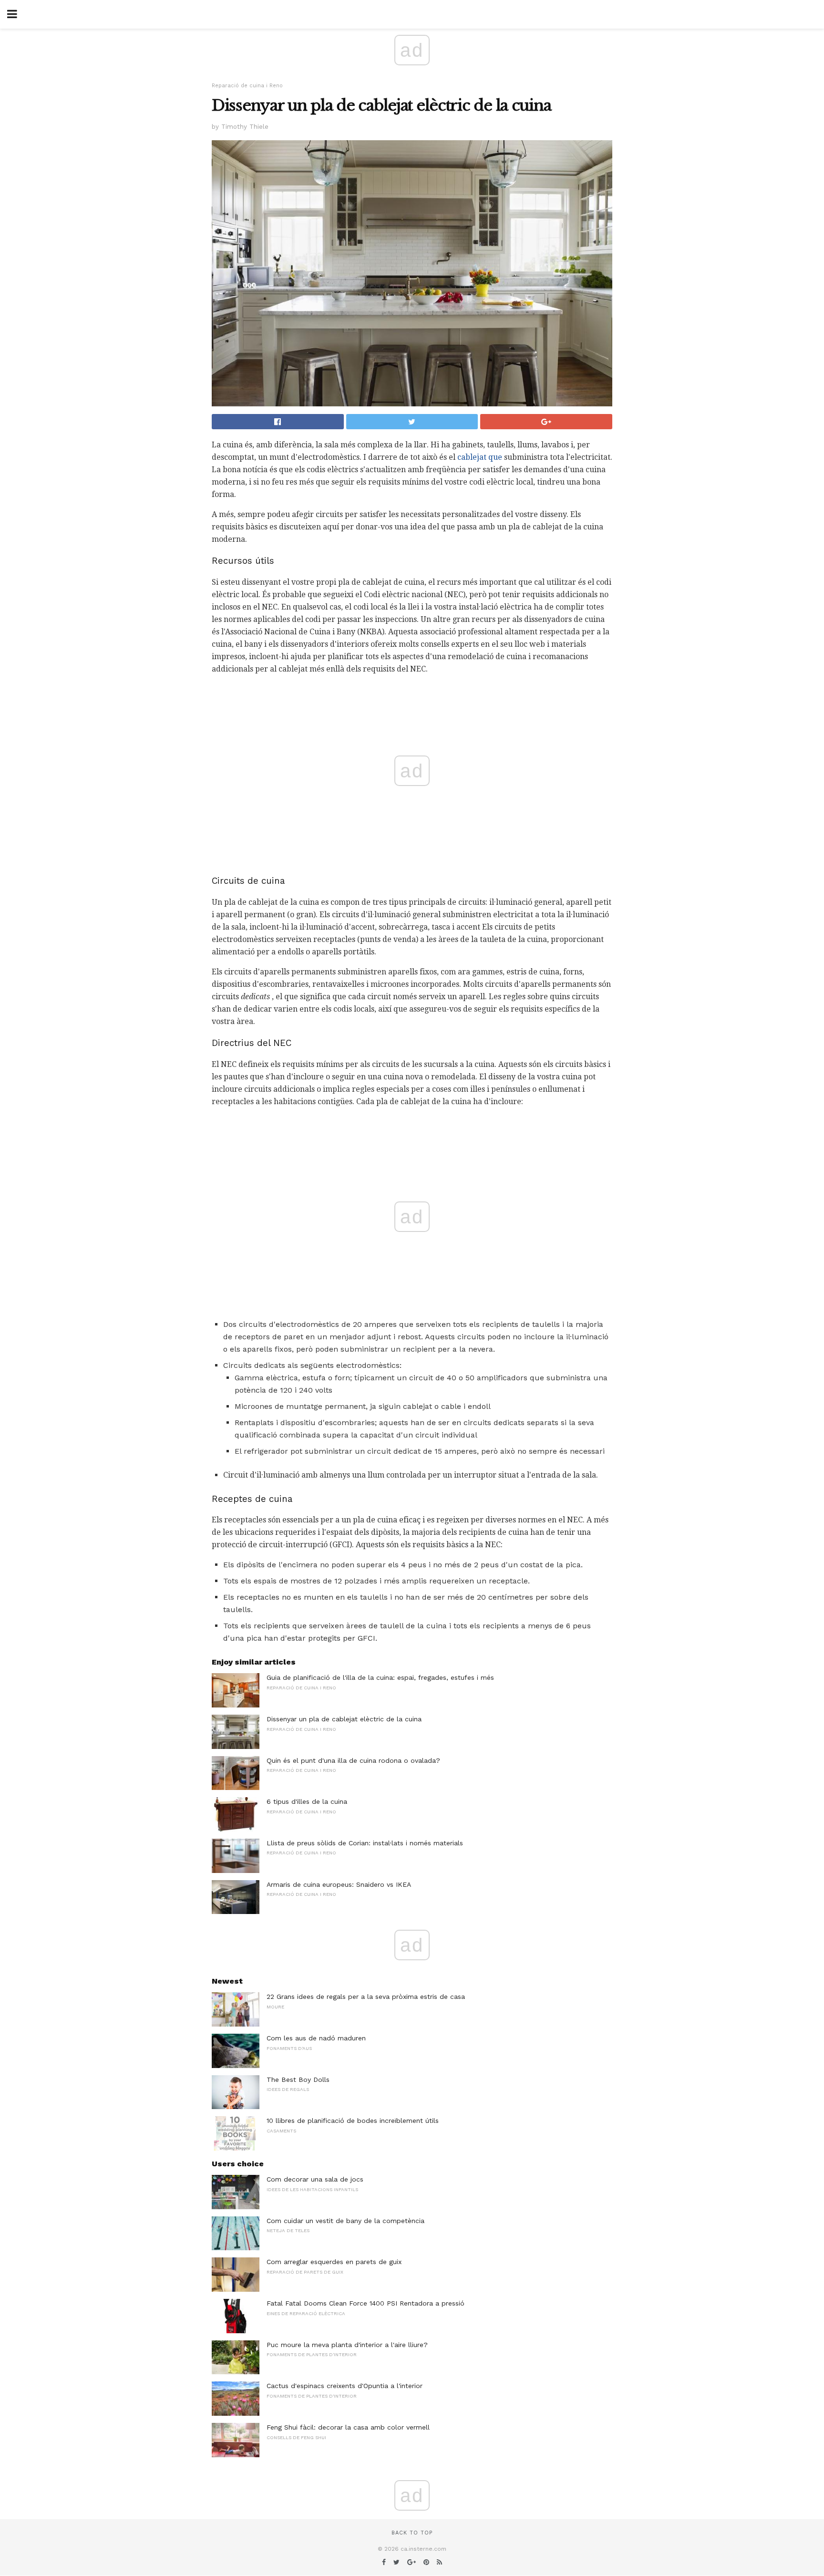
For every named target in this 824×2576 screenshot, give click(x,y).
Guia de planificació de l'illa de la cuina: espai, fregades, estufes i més (380, 1677)
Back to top (412, 2533)
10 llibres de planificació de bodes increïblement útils (353, 2121)
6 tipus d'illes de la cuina (307, 1801)
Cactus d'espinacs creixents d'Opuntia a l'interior (345, 2386)
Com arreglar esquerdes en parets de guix (334, 2262)
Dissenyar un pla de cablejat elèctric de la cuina (344, 1719)
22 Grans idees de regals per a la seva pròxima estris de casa (366, 1997)
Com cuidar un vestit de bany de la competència (345, 2221)
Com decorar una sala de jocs (315, 2179)
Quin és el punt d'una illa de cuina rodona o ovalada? (353, 1760)
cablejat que (480, 457)
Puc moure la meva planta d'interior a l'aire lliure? (347, 2345)
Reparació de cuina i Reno (247, 86)
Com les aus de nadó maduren (316, 2038)
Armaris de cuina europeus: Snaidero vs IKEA (339, 1884)
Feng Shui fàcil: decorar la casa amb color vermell (348, 2427)
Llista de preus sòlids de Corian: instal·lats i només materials (365, 1843)
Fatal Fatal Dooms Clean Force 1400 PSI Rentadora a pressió (366, 2303)
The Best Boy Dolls (298, 2079)
